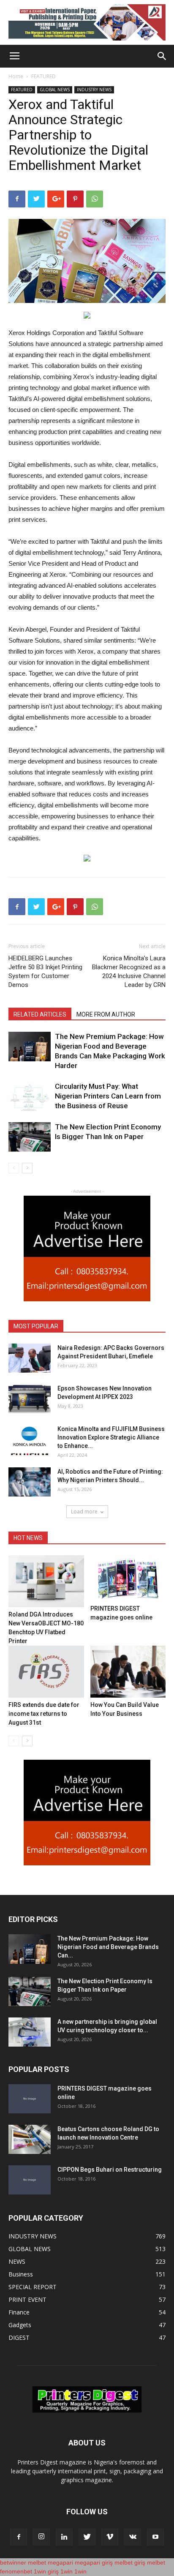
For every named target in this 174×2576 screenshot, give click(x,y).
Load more (84, 1512)
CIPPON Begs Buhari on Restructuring (110, 2170)
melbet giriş (130, 2562)
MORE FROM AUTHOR (106, 1014)
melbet (37, 2562)
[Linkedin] (64, 2537)
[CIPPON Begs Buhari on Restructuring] (30, 2180)
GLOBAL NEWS (55, 90)
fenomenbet (16, 2571)
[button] (162, 56)
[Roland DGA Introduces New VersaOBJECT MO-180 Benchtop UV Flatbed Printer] (46, 1581)
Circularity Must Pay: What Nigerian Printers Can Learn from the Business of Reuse (108, 1096)
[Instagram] (41, 2537)
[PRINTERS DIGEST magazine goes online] (128, 1578)
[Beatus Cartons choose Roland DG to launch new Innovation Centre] (30, 2139)
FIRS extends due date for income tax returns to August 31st (44, 1714)
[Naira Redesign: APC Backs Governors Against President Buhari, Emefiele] (30, 1358)
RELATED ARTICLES (40, 1014)
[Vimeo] (110, 2537)
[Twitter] (87, 2537)
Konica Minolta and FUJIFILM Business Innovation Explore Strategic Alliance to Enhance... (111, 1437)
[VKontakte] (133, 2537)
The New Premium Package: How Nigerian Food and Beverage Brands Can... (108, 1947)
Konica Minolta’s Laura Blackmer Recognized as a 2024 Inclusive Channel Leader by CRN (129, 972)
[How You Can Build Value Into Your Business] (128, 1672)
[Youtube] (155, 2537)
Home (16, 76)
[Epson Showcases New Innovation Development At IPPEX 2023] (30, 1399)
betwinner (13, 2562)
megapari (60, 2562)
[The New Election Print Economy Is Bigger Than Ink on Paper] (30, 1137)
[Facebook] (19, 2537)
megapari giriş (94, 2562)
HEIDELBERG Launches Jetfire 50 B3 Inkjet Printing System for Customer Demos (45, 972)
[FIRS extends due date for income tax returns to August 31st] (46, 1672)
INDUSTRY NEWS (94, 90)
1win (67, 2571)
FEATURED (43, 76)
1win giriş (46, 2571)
